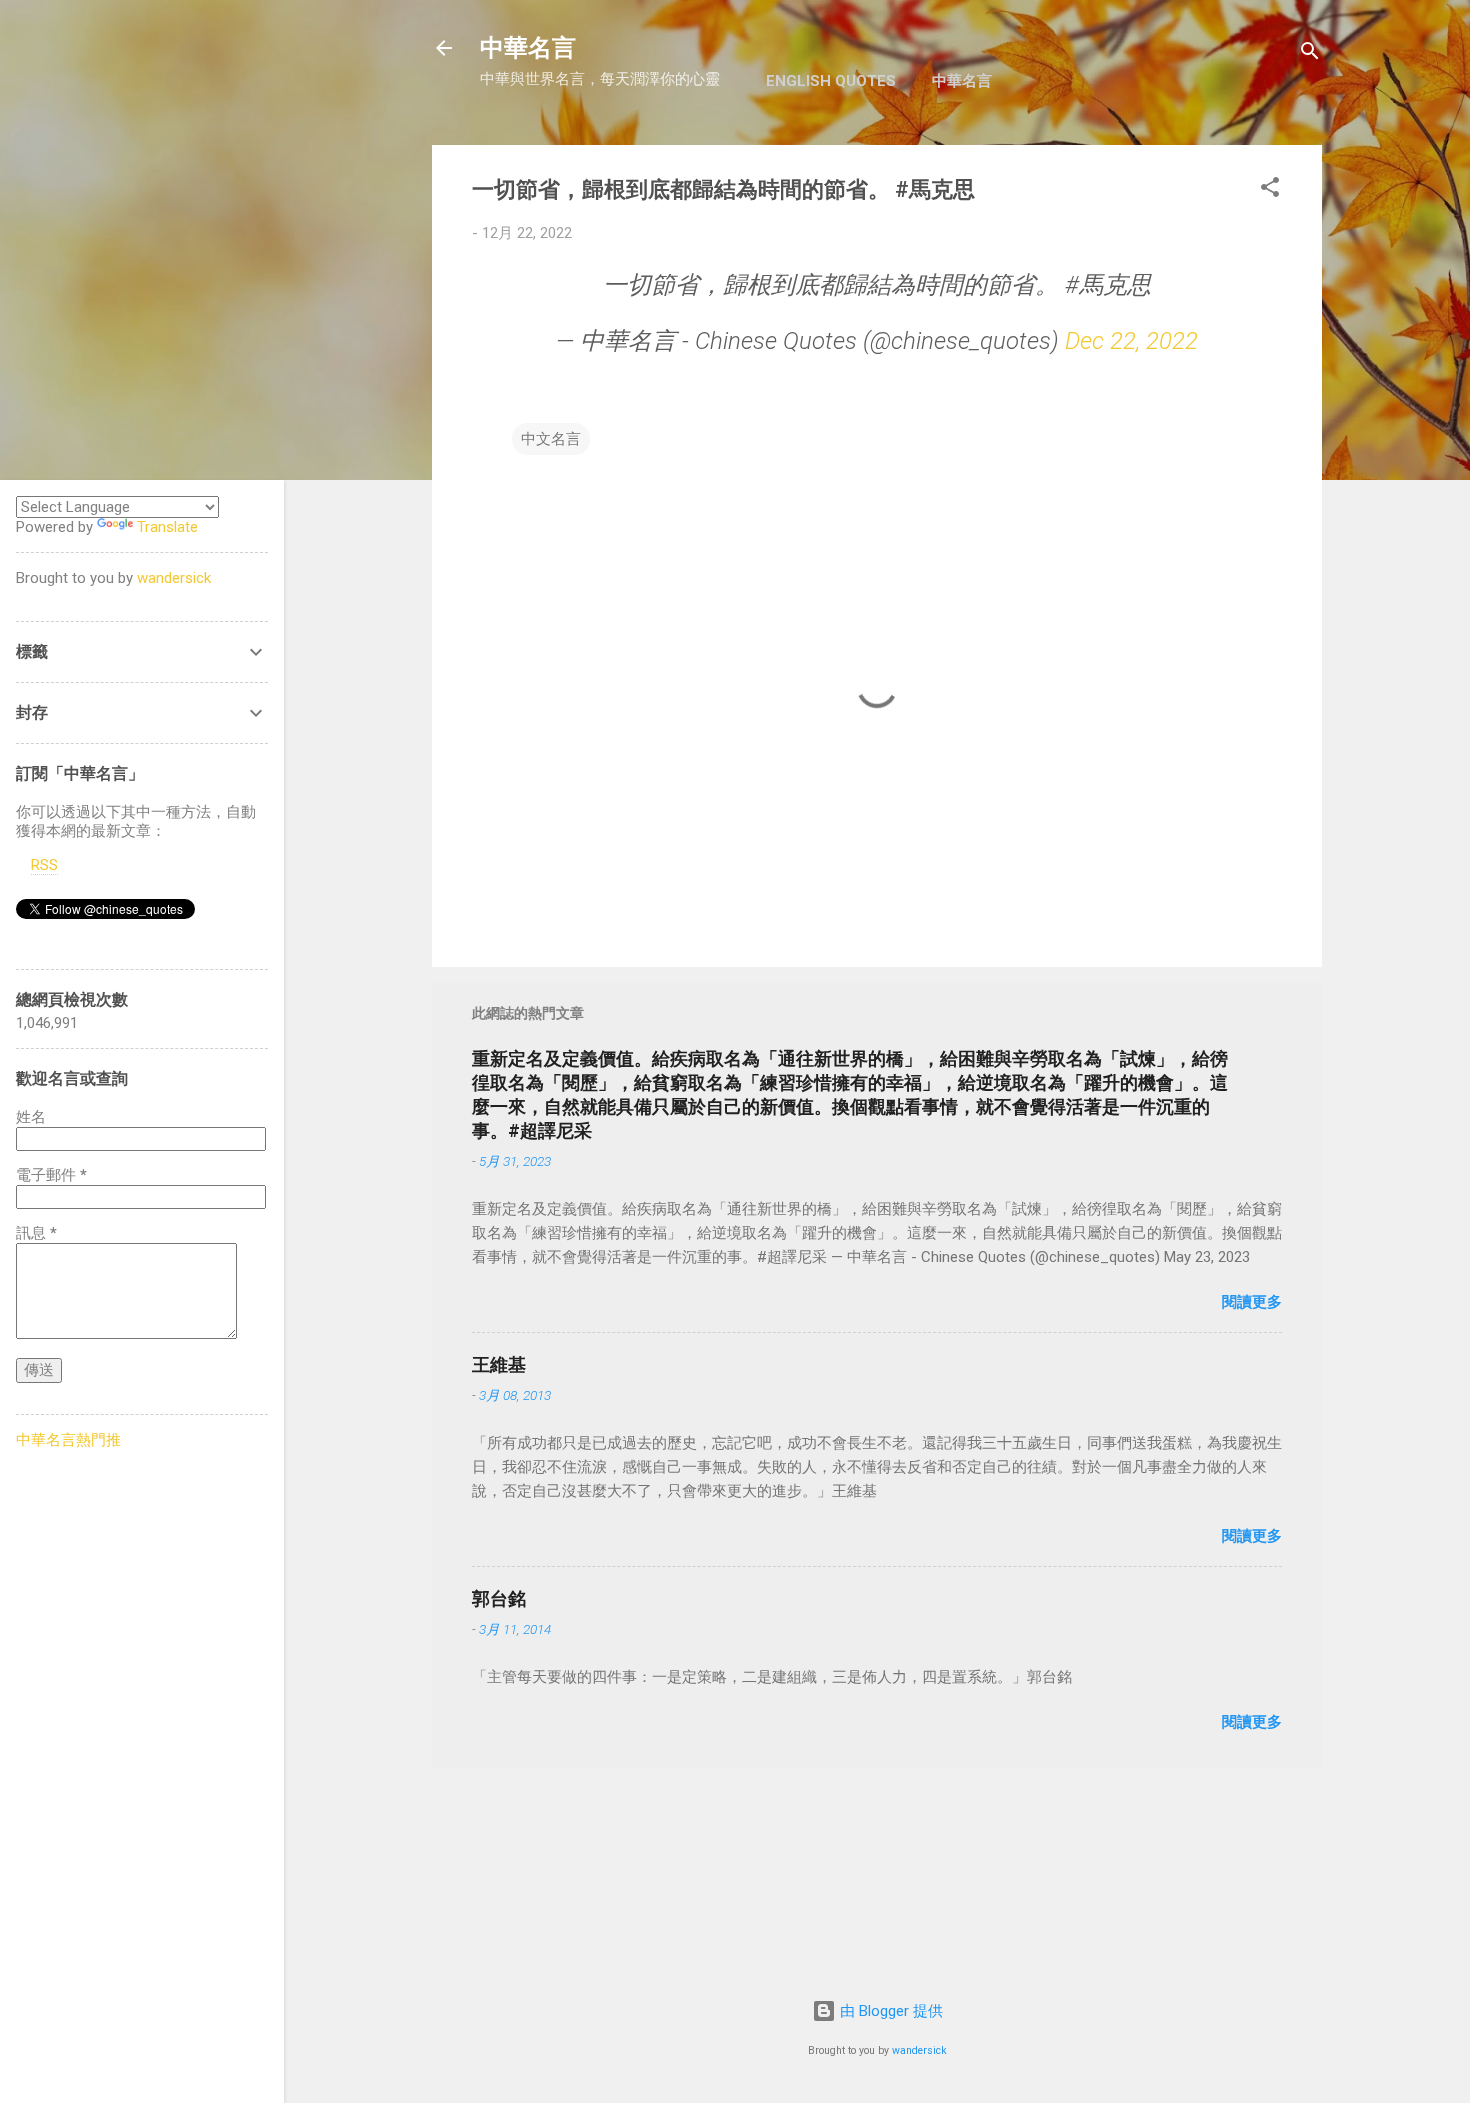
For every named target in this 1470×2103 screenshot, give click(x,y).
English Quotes (831, 81)
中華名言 (528, 48)
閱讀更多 (1252, 1302)
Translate (167, 527)
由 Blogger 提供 (889, 2011)
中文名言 (551, 439)
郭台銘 (499, 1598)
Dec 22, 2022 (1131, 341)
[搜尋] (1310, 54)
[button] (1270, 190)
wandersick (919, 2050)
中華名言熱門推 (68, 1440)
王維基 (499, 1364)
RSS (44, 865)
